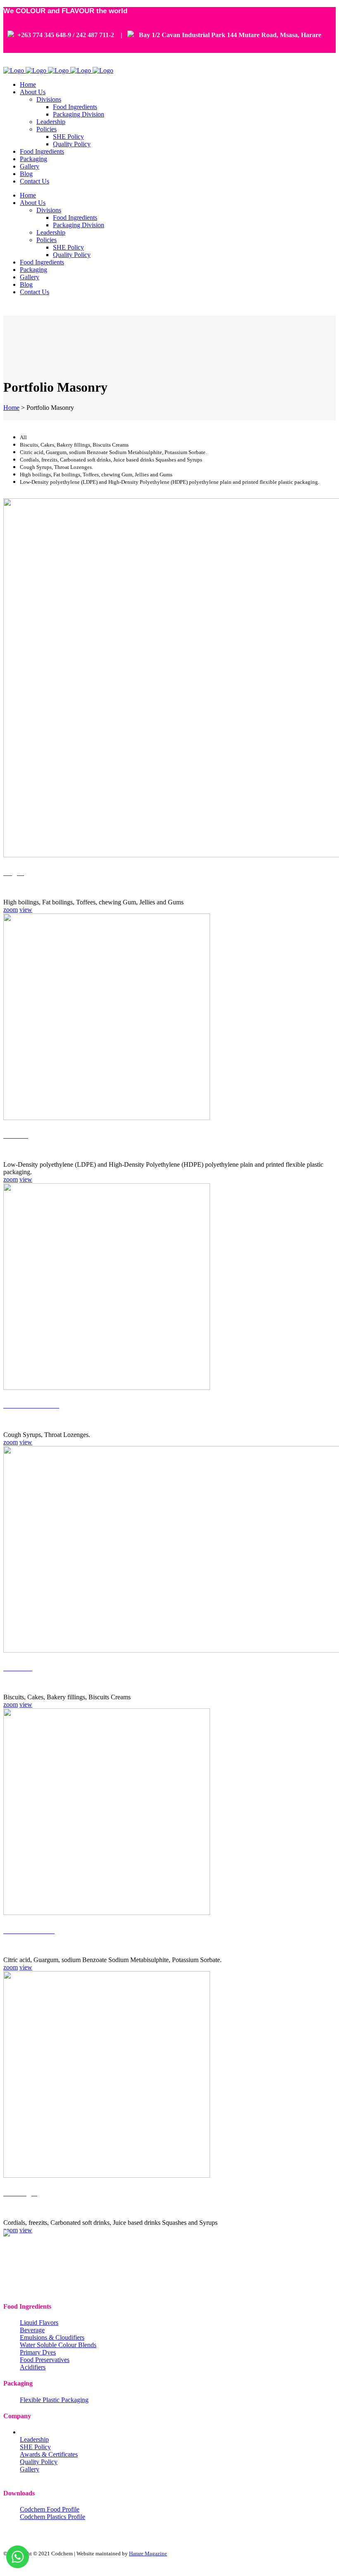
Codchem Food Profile (50, 2509)
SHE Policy (35, 2447)
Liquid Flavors (39, 2323)
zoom (11, 910)
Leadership (34, 2439)
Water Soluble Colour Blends (58, 2345)
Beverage (32, 2330)
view (26, 910)
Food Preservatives (45, 2360)
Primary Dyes (38, 2352)
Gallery (30, 2469)
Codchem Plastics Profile (53, 2517)
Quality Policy (39, 2462)
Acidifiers (33, 2367)
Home (11, 408)
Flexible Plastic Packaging (54, 2400)
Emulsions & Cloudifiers (52, 2337)
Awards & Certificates (49, 2454)
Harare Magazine (148, 2553)
